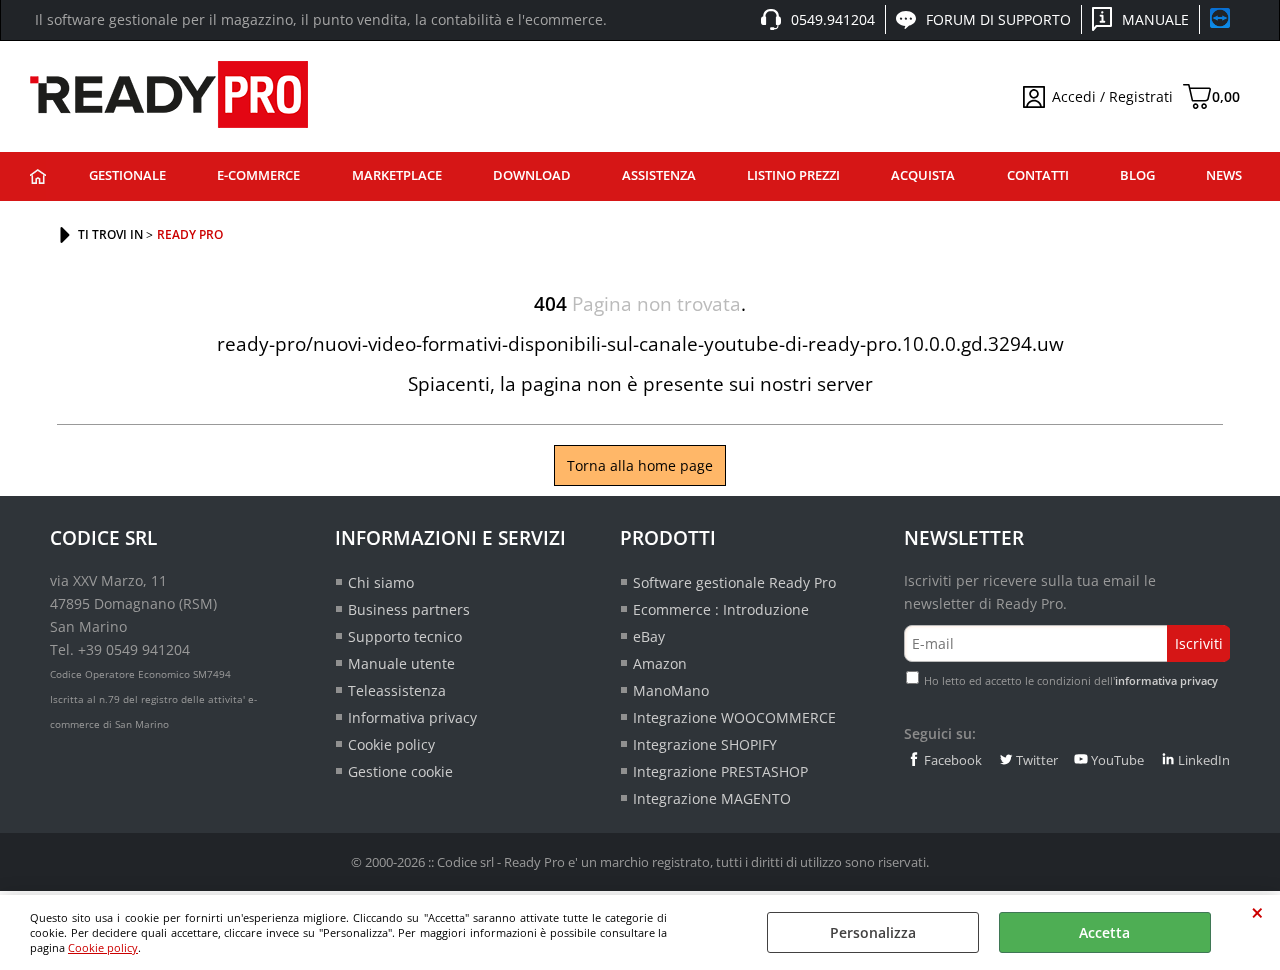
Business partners (409, 609)
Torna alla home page (640, 465)
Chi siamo (381, 582)
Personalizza (873, 932)
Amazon (660, 663)
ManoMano (671, 690)
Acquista (923, 175)
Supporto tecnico (405, 636)
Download (532, 175)
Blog (1137, 175)
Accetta (1104, 932)
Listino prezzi (793, 175)
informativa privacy (1166, 680)
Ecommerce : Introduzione (721, 609)
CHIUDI (1257, 913)
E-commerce (258, 175)
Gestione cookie (400, 771)
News (1224, 175)
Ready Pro (38, 176)
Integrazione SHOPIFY (705, 744)
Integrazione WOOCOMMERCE (734, 717)
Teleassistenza (397, 690)
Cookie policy (103, 947)
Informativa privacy (412, 717)
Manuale (1155, 19)
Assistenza (659, 175)
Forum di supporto (998, 19)
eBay (649, 636)
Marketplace (397, 175)
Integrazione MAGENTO (712, 798)
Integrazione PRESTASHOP (720, 771)
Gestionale (127, 175)
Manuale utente (401, 663)
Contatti (1038, 175)
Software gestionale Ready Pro (734, 582)
